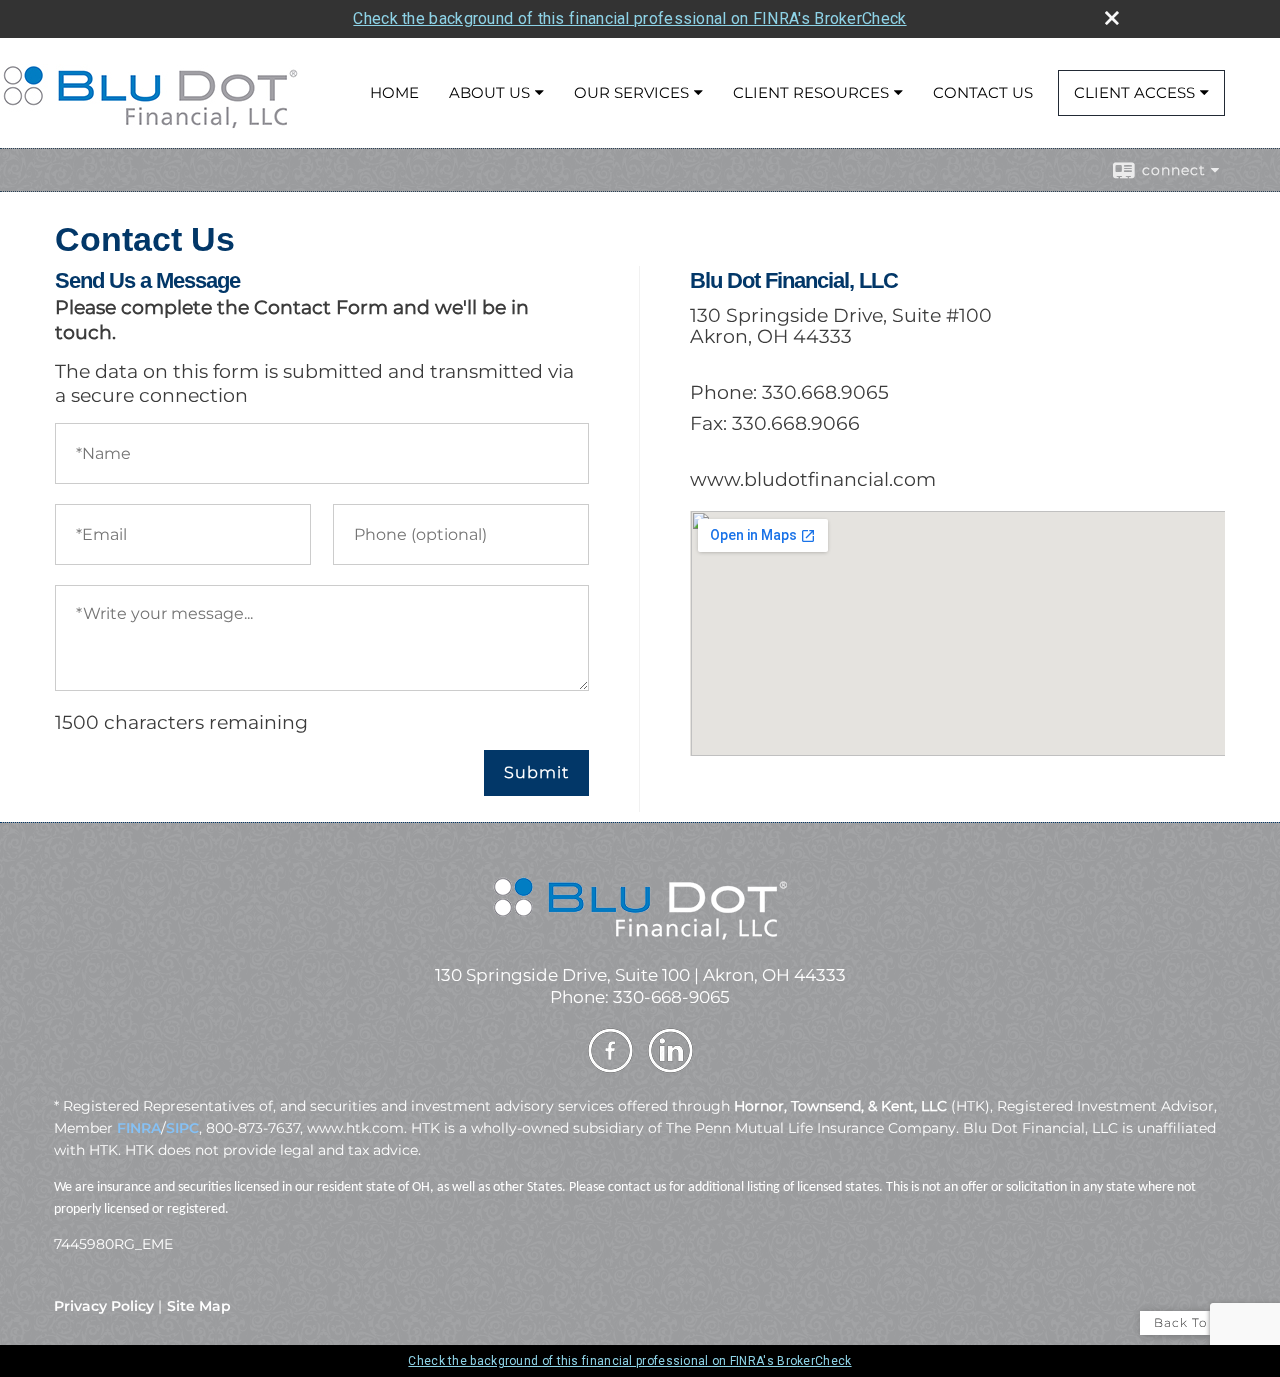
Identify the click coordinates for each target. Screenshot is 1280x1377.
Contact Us (983, 92)
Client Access (1134, 92)
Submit (536, 772)
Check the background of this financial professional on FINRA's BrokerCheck (629, 18)
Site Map (199, 1306)
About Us (489, 92)
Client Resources (811, 92)
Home (394, 92)
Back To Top (1196, 1322)
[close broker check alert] (1112, 18)
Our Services (631, 92)
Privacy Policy (104, 1306)
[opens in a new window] (610, 1070)
